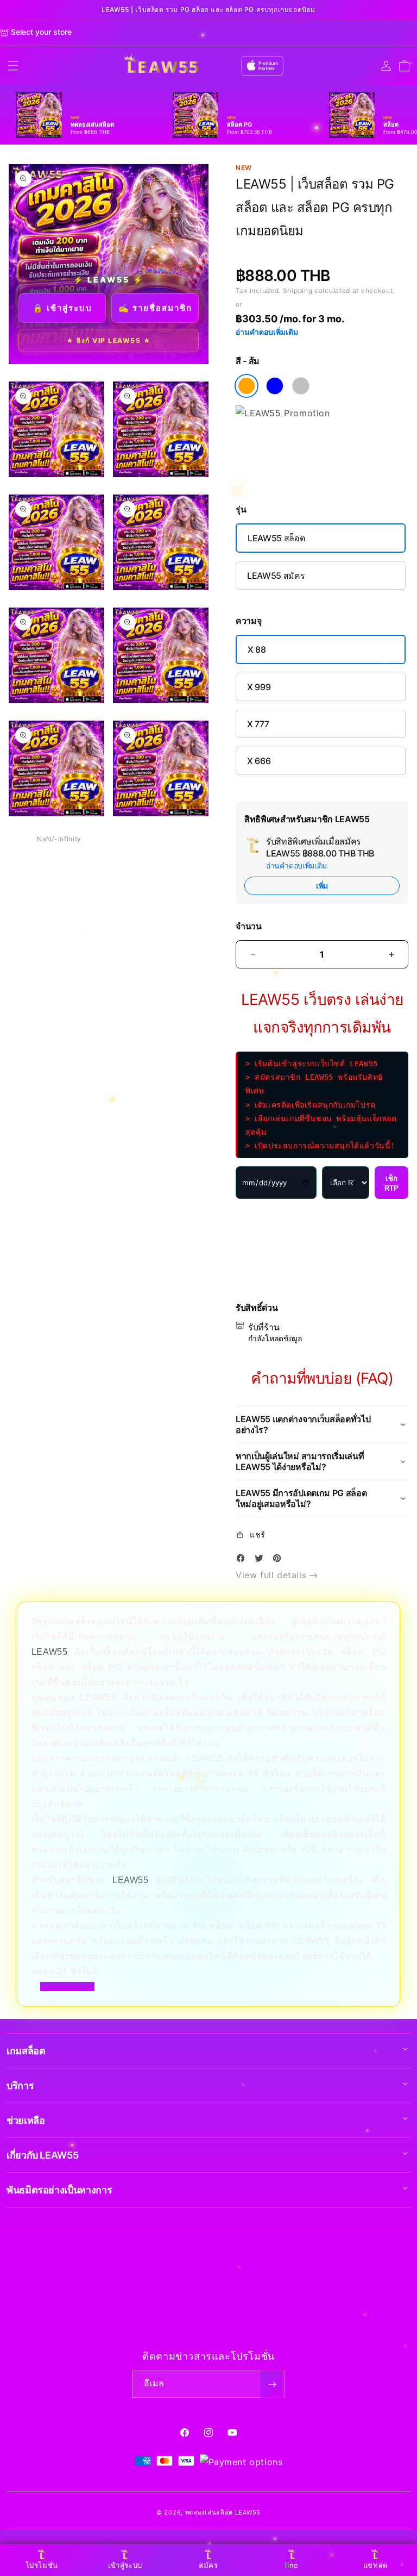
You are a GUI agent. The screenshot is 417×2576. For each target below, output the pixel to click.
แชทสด (375, 2565)
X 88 (257, 649)
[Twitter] (262, 1560)
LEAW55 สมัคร (276, 576)
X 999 (259, 687)
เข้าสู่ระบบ (125, 2565)
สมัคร (208, 2565)
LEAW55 (50, 1652)
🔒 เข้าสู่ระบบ (62, 308)
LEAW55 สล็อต (276, 538)
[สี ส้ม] (247, 386)
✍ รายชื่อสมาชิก (155, 308)
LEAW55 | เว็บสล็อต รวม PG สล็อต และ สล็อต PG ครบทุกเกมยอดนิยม (208, 10)
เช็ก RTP (391, 1183)
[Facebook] (243, 1560)
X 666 (259, 761)
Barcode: (315, 251)
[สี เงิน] (301, 386)
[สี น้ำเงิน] (275, 386)
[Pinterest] (280, 1560)
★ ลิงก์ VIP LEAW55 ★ (109, 340)
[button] (13, 66)
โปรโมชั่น (42, 2565)
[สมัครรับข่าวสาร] (272, 2384)
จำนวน (249, 926)
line (292, 2565)
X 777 (258, 724)
